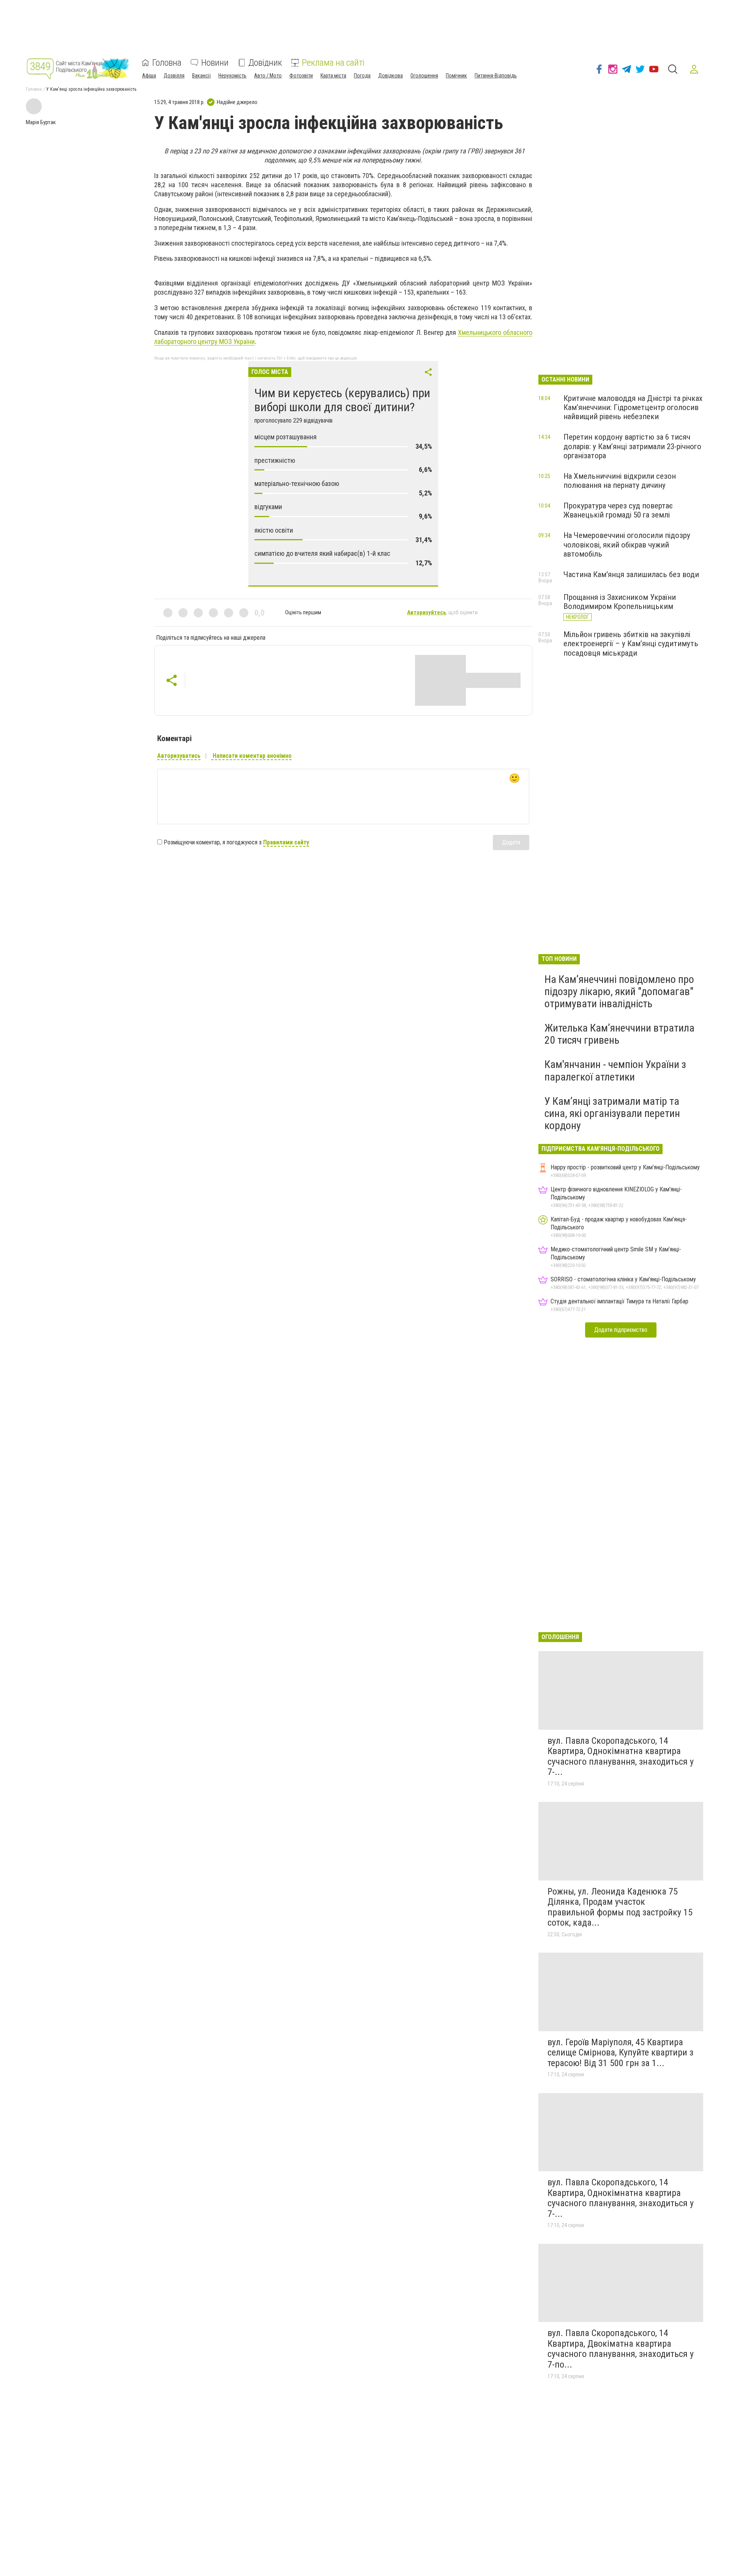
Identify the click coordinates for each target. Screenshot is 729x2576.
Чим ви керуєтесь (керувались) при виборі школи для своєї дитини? (342, 400)
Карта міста (333, 76)
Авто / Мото (268, 76)
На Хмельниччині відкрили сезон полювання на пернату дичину (620, 481)
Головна (167, 63)
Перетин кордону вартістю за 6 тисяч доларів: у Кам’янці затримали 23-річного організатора (632, 446)
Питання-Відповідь (496, 76)
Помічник (456, 76)
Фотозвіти (301, 76)
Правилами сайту (286, 842)
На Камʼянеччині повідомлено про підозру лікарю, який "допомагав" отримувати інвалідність (619, 991)
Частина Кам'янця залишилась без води (631, 574)
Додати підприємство (621, 1330)
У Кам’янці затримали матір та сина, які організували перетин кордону (612, 1113)
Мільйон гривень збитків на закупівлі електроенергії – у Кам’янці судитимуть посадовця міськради (631, 644)
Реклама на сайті (333, 63)
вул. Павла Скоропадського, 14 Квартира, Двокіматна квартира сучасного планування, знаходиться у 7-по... (621, 2349)
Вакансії (201, 76)
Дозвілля (174, 76)
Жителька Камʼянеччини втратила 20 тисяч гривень (619, 1034)
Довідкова (391, 76)
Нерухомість (232, 76)
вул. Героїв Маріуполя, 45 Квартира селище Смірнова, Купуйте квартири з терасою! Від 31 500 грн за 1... (620, 2053)
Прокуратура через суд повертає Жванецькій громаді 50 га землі (618, 510)
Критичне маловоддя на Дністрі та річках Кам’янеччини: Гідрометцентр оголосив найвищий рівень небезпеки (633, 407)
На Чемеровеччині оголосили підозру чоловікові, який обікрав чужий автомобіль (627, 544)
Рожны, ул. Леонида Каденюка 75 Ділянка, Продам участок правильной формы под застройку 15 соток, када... (620, 1907)
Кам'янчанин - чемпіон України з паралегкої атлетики (615, 1070)
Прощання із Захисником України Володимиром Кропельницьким (620, 602)
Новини (215, 63)
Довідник (265, 63)
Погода (362, 76)
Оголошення (424, 76)
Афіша (149, 76)
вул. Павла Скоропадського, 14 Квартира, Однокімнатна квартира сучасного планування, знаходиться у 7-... (621, 1757)
